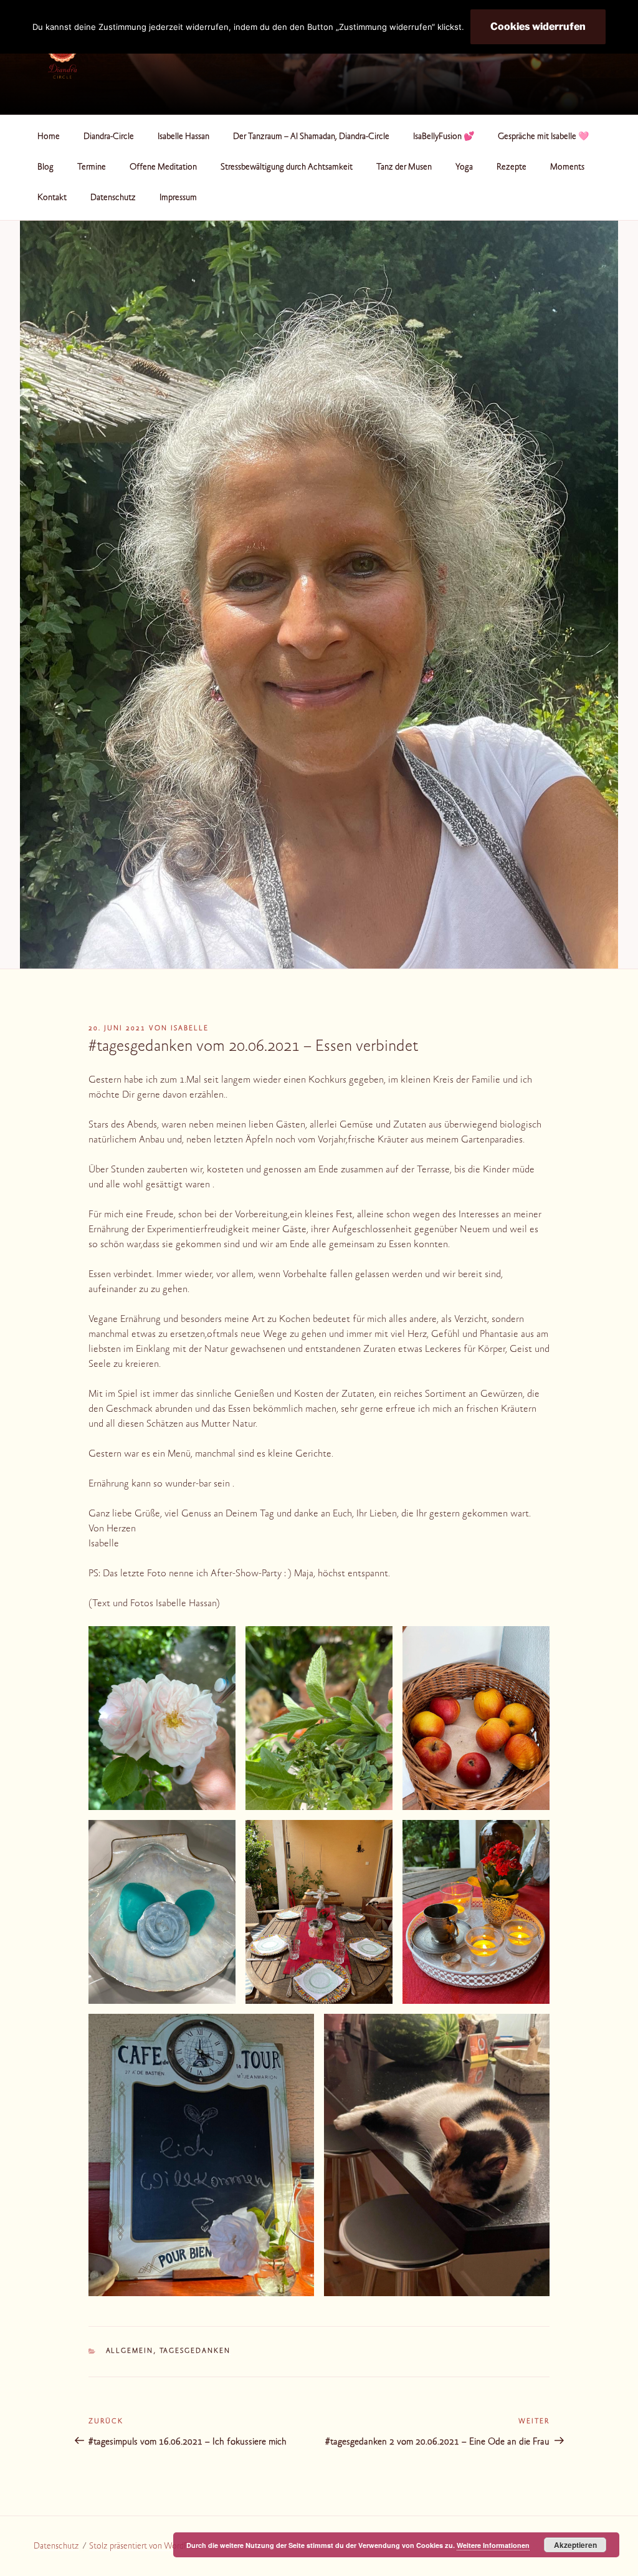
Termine (92, 168)
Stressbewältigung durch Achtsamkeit (287, 168)
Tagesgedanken (195, 2351)
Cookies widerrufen (538, 26)
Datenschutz (113, 198)
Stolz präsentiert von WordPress (145, 2547)
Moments (567, 168)
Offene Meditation (163, 168)
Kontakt (52, 198)
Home (49, 137)
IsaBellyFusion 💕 (444, 137)
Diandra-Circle (109, 137)
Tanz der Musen (404, 168)
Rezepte (512, 168)
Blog (45, 168)
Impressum (178, 198)
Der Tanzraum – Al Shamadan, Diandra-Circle (311, 137)
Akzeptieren (575, 2545)
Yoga (464, 168)
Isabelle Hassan (183, 137)
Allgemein (130, 2351)
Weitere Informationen (493, 2545)
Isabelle (190, 1029)
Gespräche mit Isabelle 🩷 (543, 137)
